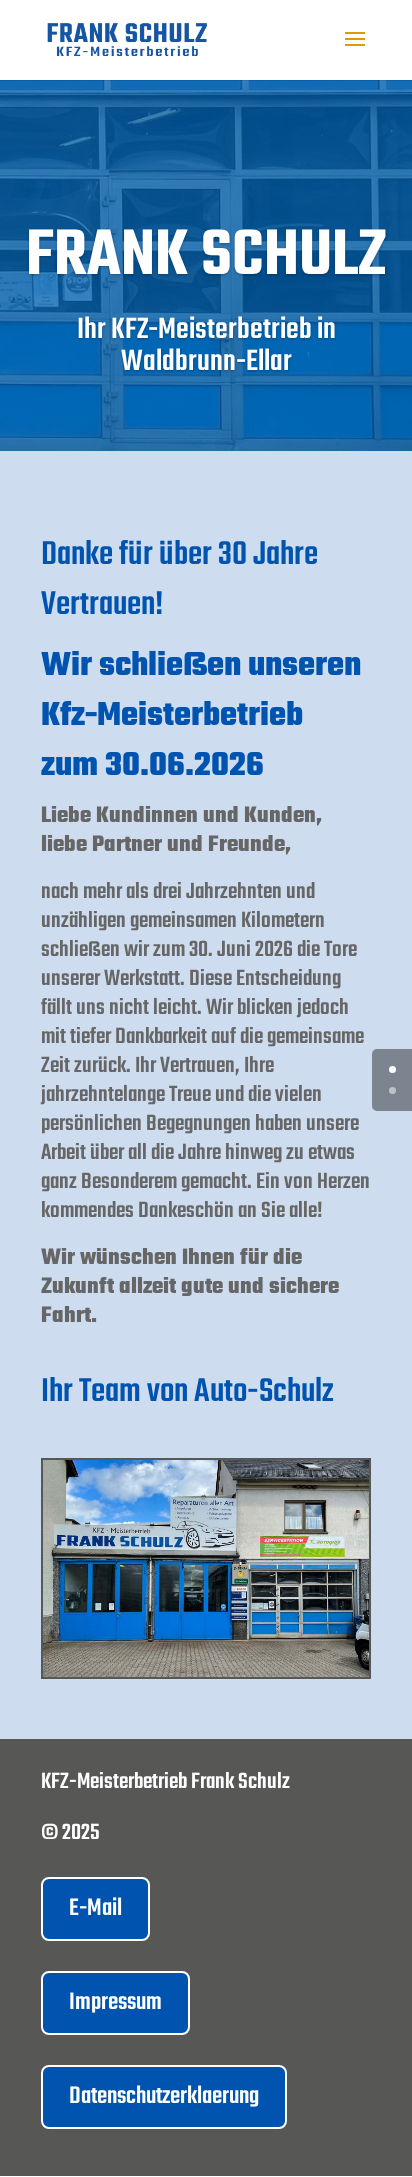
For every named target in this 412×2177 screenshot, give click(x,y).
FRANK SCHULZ (206, 257)
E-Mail (95, 1908)
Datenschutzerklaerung (164, 2096)
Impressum (115, 2002)
